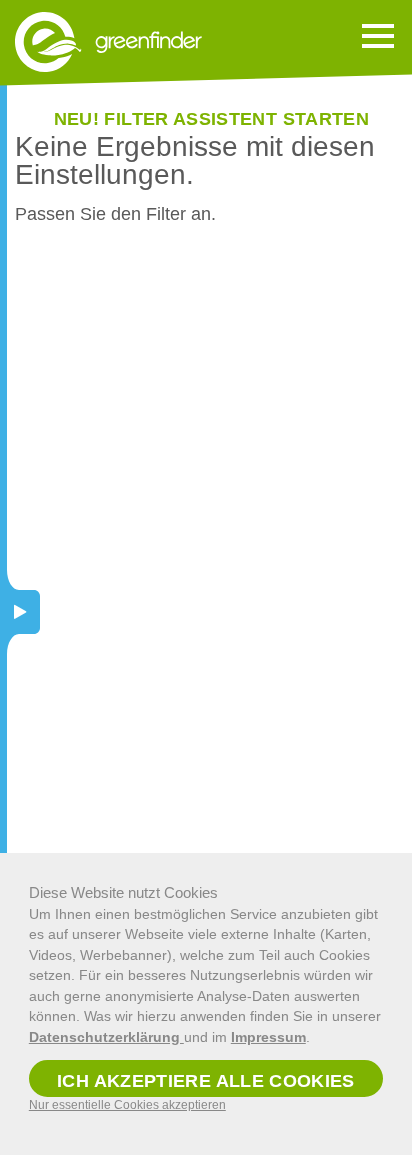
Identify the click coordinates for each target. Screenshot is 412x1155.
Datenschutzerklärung (106, 1037)
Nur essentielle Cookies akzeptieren (127, 1105)
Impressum (268, 1037)
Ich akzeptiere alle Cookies (206, 1081)
